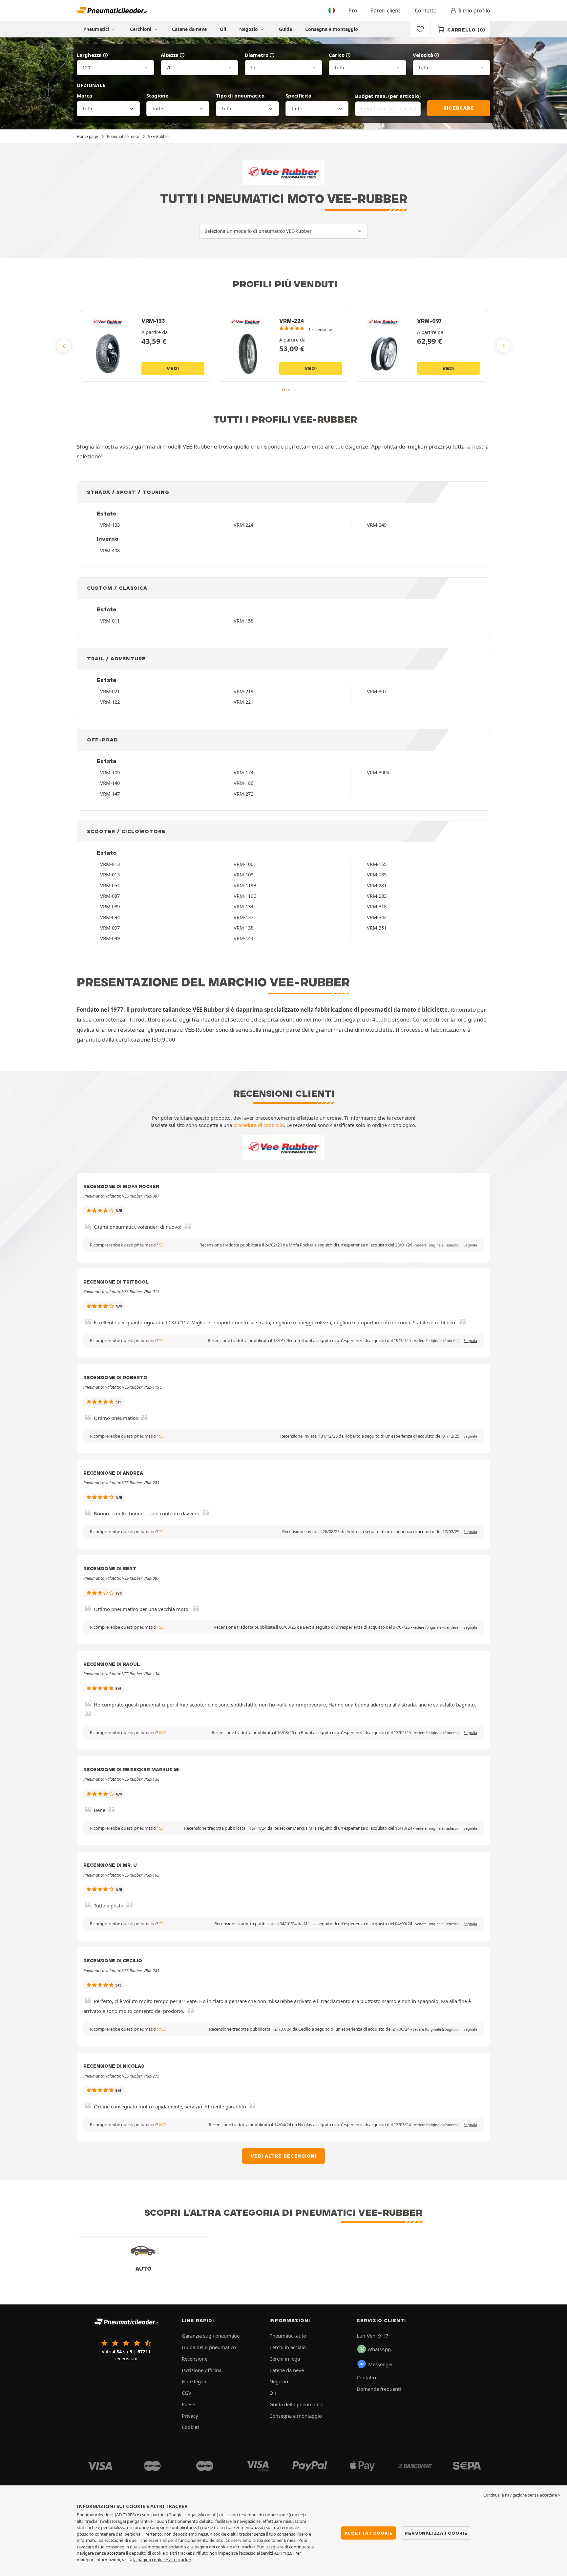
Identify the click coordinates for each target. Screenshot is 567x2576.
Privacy (190, 2416)
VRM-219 (243, 691)
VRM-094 (110, 917)
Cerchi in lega (285, 2359)
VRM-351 (377, 928)
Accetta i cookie (369, 2533)
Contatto (426, 11)
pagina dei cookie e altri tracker (225, 2547)
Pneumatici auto (288, 2336)
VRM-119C (245, 896)
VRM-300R (378, 772)
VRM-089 (110, 906)
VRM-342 (377, 917)
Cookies (191, 2427)
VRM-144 (243, 938)
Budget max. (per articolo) (388, 96)
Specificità (298, 96)
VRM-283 (377, 896)
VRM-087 (110, 896)
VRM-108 (243, 874)
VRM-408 (110, 550)
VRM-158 (243, 621)
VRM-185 (377, 874)
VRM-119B (245, 885)
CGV (187, 2393)
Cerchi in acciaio (288, 2347)
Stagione (157, 96)
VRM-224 (243, 525)
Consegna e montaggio (332, 29)
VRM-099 (110, 938)
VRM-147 (110, 794)
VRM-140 (110, 783)
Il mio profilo (474, 11)
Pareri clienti (386, 11)
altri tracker (180, 2560)
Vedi (173, 368)
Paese (188, 2404)
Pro (353, 11)
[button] (437, 1245)
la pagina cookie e (151, 2560)
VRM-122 (110, 702)
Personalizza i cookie (436, 2533)
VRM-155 (377, 864)
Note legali (194, 2381)
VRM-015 (110, 874)
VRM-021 (110, 691)
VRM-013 (110, 864)
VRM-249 (377, 525)
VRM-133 (110, 525)
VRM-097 (110, 928)
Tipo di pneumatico (240, 96)
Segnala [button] (470, 1245)
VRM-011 (110, 621)
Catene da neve (189, 29)
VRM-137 (243, 917)
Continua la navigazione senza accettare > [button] (522, 2495)
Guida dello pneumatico (209, 2347)
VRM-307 (377, 691)
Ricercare (459, 108)
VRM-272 (243, 794)
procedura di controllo (259, 1125)
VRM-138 (243, 928)
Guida (285, 29)
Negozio (249, 29)
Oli (223, 29)
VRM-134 (243, 906)
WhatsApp (379, 2349)
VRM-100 (243, 864)
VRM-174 (243, 772)
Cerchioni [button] (141, 29)
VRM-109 (110, 772)
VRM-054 (110, 885)
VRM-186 (243, 783)
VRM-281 (377, 885)
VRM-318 (377, 906)
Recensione (195, 2359)
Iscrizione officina (202, 2370)
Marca (84, 96)
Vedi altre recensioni (283, 2156)
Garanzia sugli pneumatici (211, 2336)
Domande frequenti (379, 2389)
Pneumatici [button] (97, 29)
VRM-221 (243, 702)
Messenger (381, 2364)
